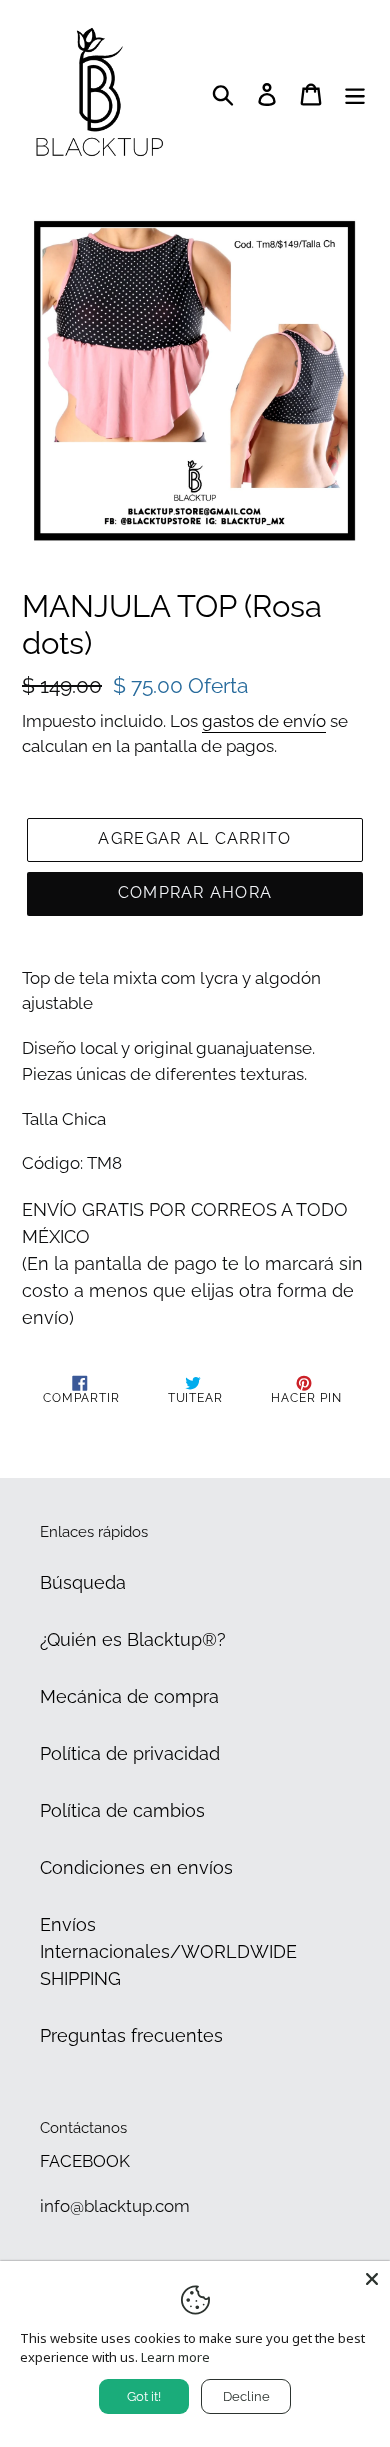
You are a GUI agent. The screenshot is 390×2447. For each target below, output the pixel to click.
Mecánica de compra (129, 1696)
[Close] (372, 2279)
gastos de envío (264, 721)
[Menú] (355, 92)
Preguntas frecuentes (131, 2035)
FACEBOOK (85, 2161)
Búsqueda (83, 1582)
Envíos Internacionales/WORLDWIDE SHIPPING (168, 1951)
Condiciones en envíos (136, 1867)
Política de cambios (122, 1810)
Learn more (175, 2357)
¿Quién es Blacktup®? (133, 1639)
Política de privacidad (130, 1753)
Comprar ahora (195, 892)
